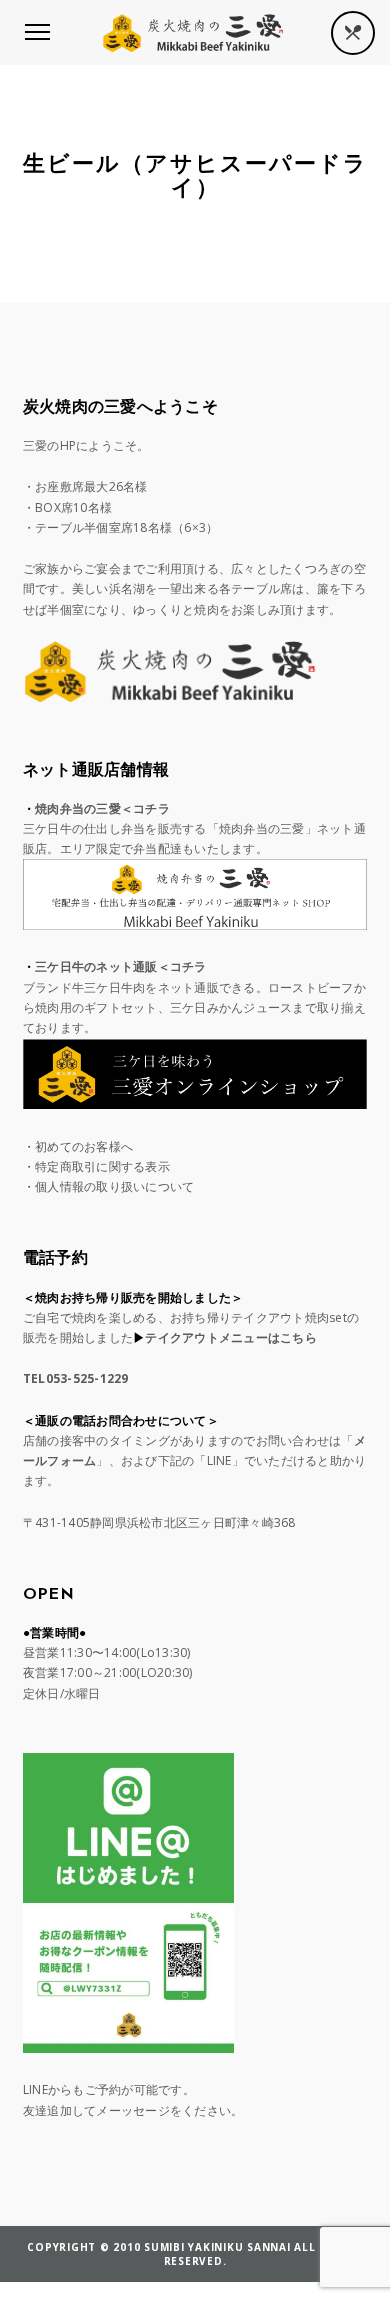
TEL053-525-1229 (76, 1378)
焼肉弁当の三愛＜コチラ (102, 808)
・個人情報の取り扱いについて (109, 1186)
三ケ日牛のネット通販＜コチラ (121, 966)
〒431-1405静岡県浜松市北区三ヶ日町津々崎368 (159, 1522)
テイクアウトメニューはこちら (231, 1337)
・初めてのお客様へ (78, 1146)
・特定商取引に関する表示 (96, 1166)
